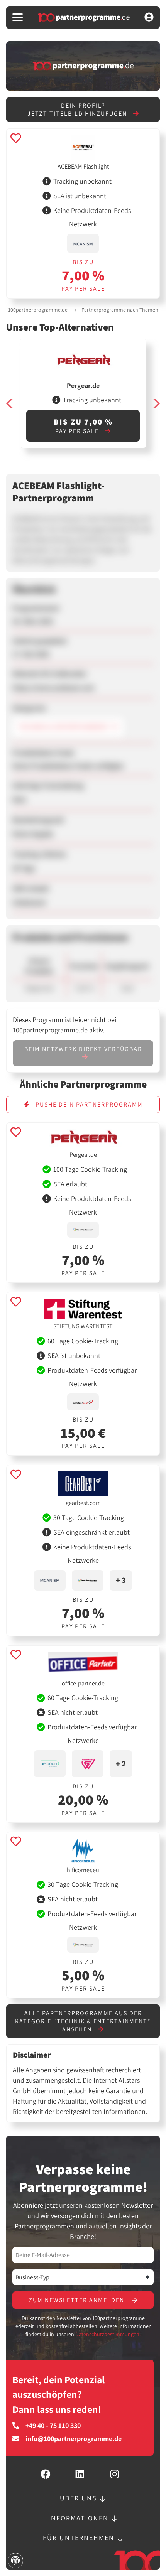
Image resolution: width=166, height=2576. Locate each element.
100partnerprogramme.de (38, 310)
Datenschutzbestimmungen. (108, 2334)
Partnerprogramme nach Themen (120, 310)
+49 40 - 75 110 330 (53, 2426)
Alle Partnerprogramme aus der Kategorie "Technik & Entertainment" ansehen (83, 2021)
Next (156, 403)
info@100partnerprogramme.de (74, 2439)
